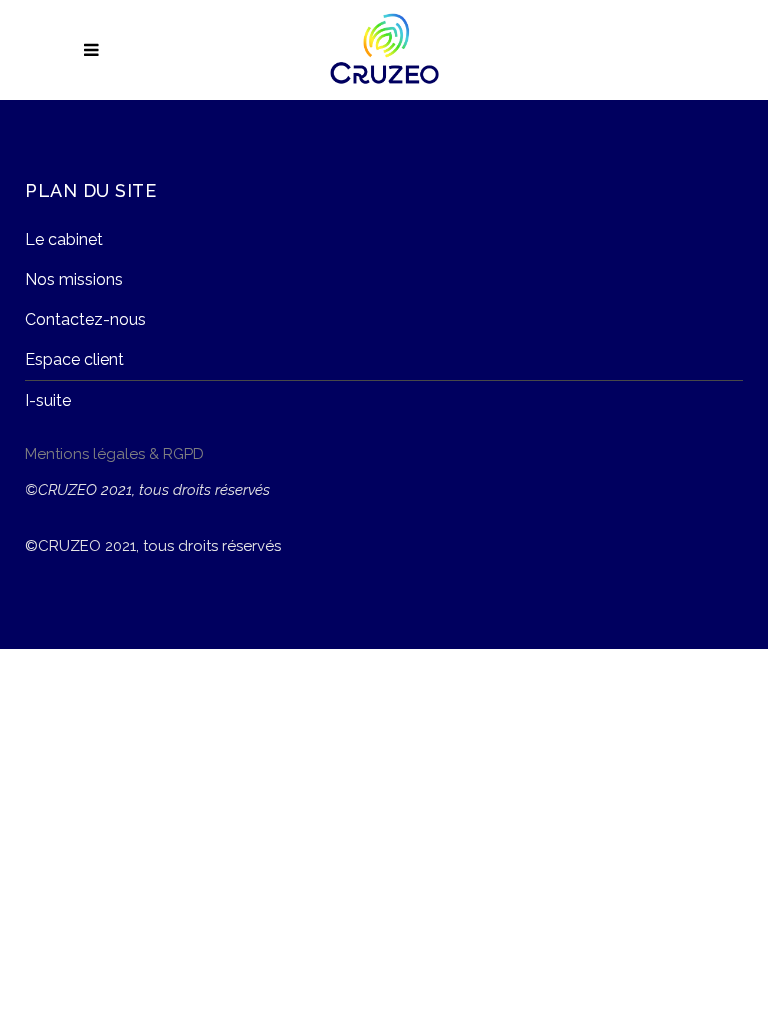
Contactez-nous (85, 319)
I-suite (48, 400)
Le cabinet (64, 239)
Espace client (74, 359)
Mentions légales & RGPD (114, 454)
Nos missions (74, 279)
